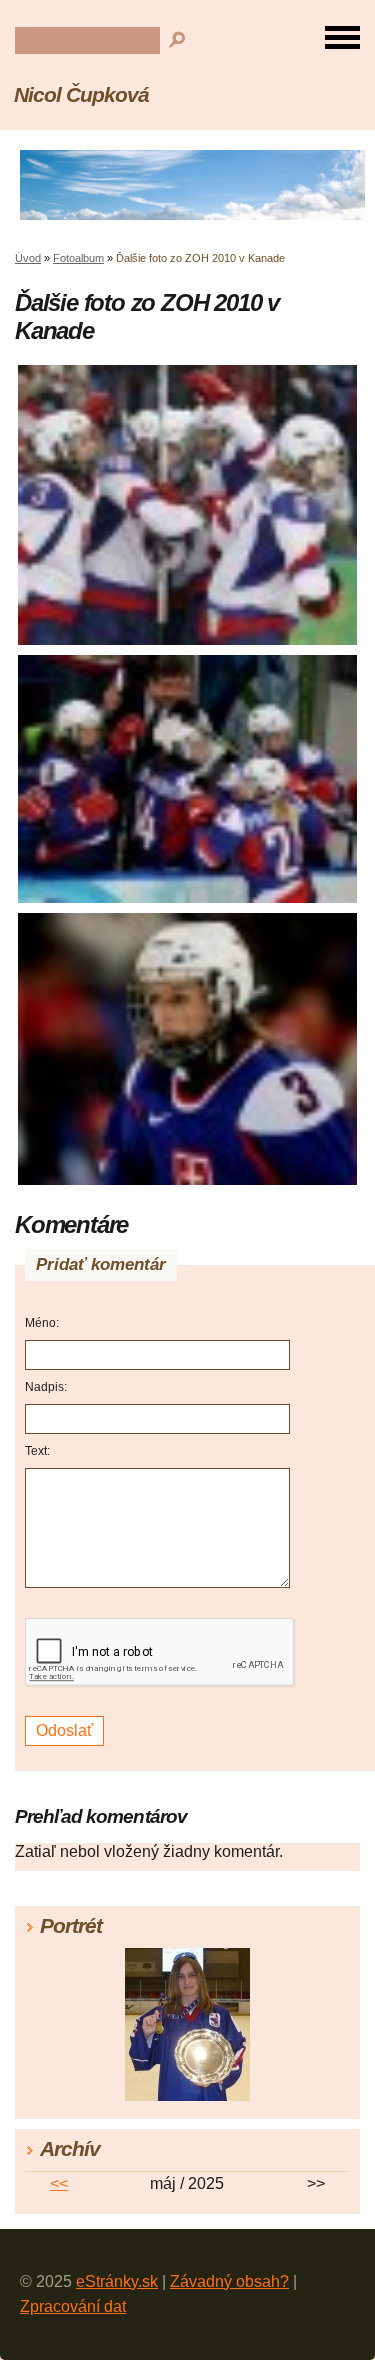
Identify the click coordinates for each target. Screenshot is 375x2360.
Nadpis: (46, 1387)
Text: (37, 1451)
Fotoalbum (78, 258)
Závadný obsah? (229, 2281)
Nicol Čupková (81, 94)
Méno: (42, 1323)
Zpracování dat (73, 2306)
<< (59, 2183)
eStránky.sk (117, 2281)
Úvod (28, 258)
